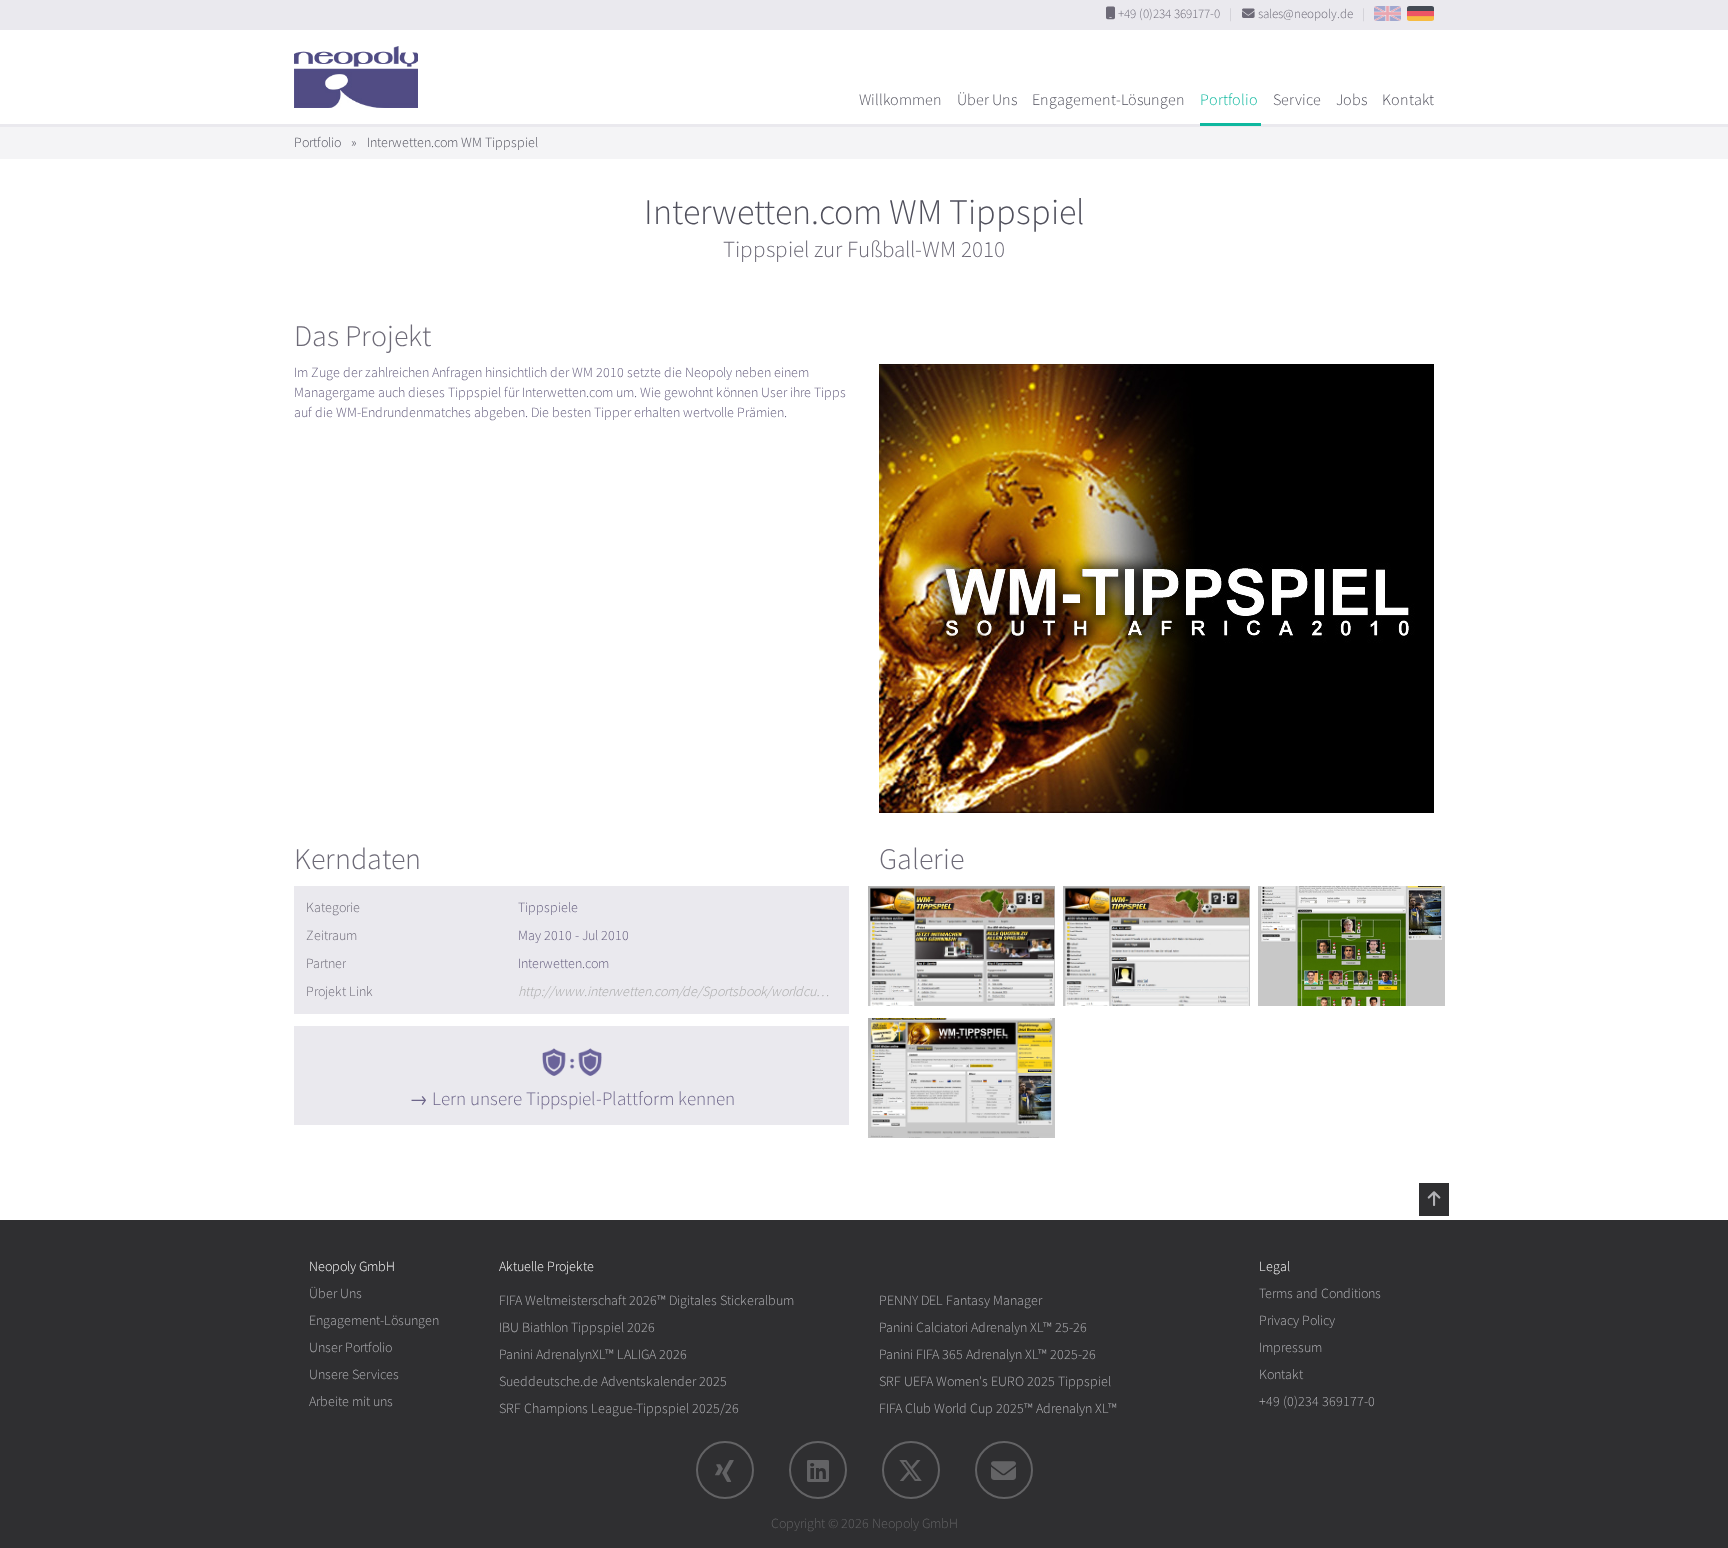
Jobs (1351, 100)
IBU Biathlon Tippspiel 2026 (577, 1327)
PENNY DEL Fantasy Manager (960, 1300)
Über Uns (987, 100)
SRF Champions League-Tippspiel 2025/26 (619, 1408)
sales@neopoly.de (1305, 14)
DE (1420, 13)
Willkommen (900, 100)
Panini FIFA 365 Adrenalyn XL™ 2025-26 (987, 1354)
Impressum (1290, 1347)
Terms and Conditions (1320, 1293)
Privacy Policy (1297, 1320)
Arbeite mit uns (351, 1401)
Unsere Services (354, 1374)
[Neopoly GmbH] (361, 68)
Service (1297, 100)
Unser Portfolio (350, 1347)
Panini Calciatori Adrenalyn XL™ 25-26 (983, 1327)
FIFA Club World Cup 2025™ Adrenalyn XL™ (998, 1408)
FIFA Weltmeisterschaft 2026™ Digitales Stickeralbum (646, 1300)
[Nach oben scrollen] (1434, 1199)
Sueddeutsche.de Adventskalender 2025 (613, 1381)
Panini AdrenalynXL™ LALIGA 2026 (593, 1354)
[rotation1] (961, 946)
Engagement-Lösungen (1108, 100)
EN (1387, 13)
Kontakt (1408, 100)
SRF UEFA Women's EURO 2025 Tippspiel (995, 1381)
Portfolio (1229, 100)
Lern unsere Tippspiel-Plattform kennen (583, 1099)
